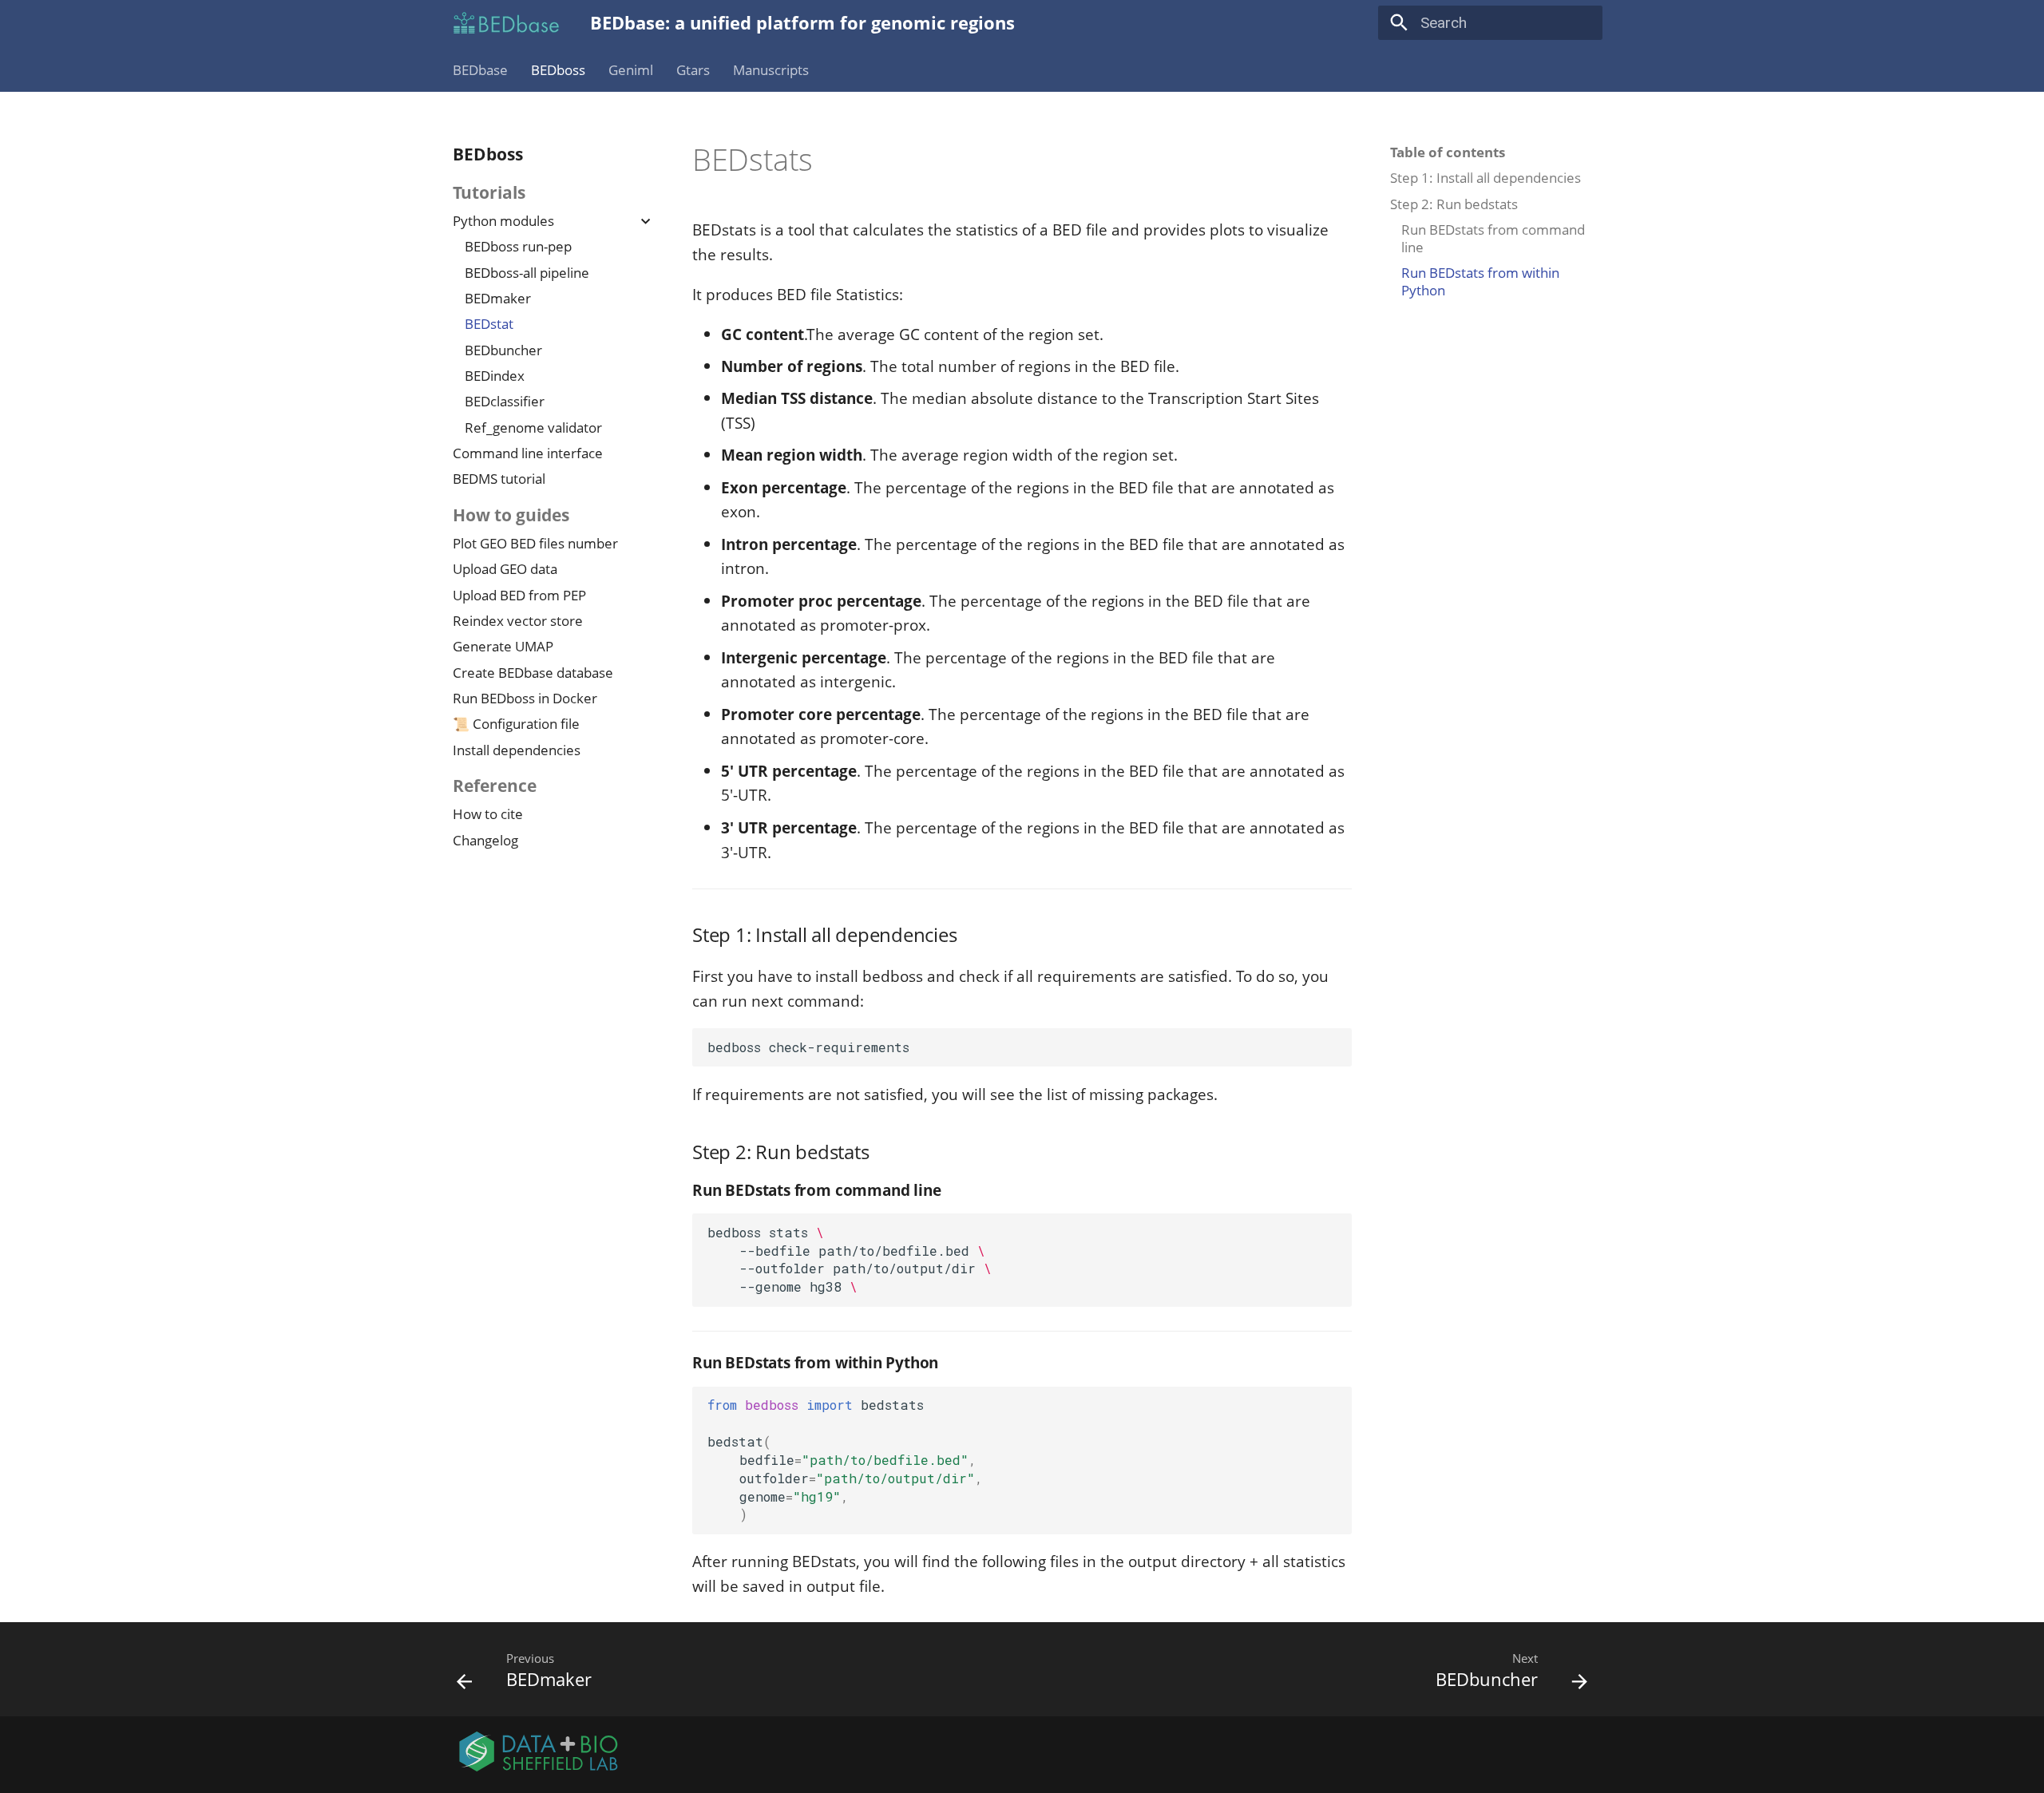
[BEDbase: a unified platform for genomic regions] (507, 23)
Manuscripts (770, 70)
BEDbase (480, 70)
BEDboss (558, 70)
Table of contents (1448, 152)
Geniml (631, 70)
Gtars (693, 70)
